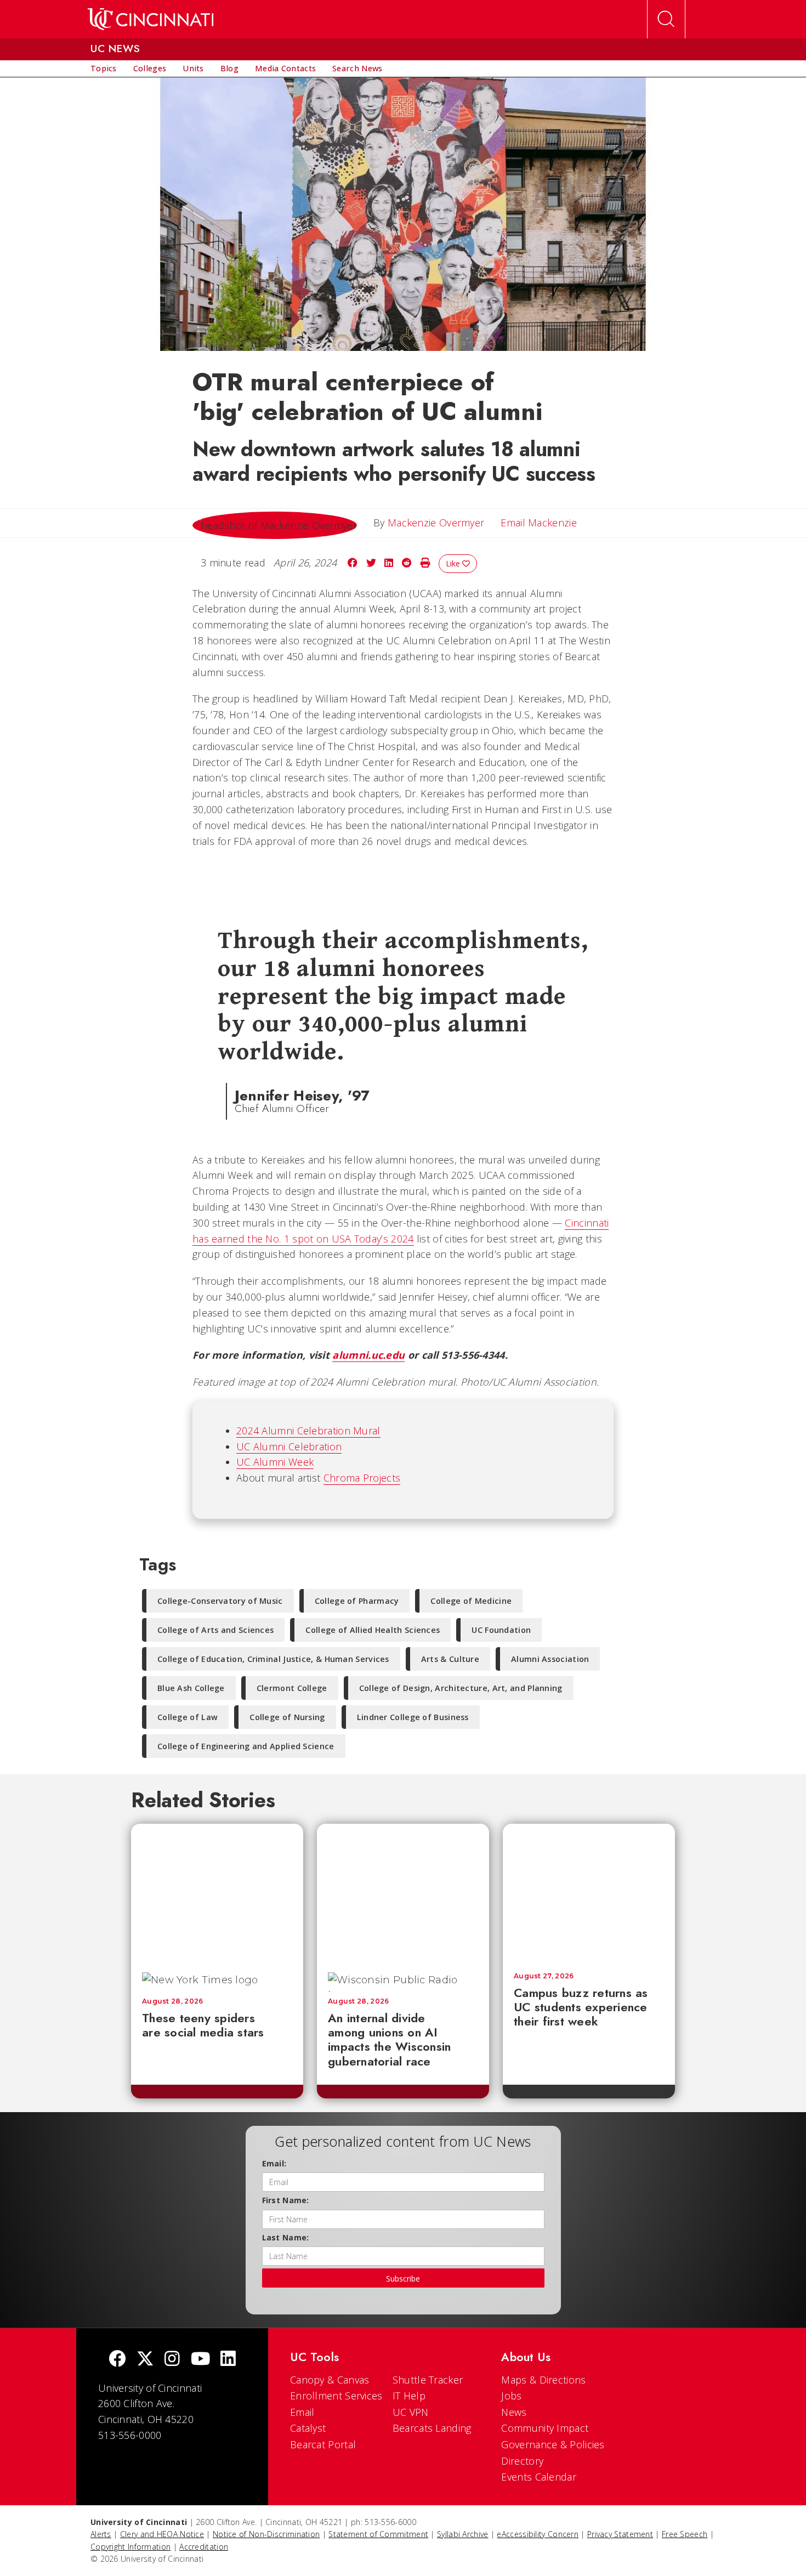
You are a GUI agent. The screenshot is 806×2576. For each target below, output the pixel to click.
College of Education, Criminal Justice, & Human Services (273, 1659)
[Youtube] (200, 2360)
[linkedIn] (228, 2360)
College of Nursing (287, 1717)
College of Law (188, 1717)
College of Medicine (471, 1601)
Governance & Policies (553, 2444)
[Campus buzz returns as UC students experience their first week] (589, 1893)
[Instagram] (172, 2360)
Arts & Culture (450, 1659)
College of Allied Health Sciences (373, 1630)
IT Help (409, 2396)
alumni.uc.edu (368, 1355)
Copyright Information (130, 2547)
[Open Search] (666, 19)
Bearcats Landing (432, 2428)
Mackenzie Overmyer (436, 523)
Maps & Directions (543, 2380)
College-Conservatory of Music (220, 1601)
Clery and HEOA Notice (162, 2534)
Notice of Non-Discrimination (266, 2534)
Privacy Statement (620, 2534)
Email (302, 2412)
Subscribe (403, 2279)
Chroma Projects (362, 1478)
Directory (522, 2461)
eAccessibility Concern (538, 2534)
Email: (274, 2163)
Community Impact (545, 2428)
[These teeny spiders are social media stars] (217, 1893)
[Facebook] (117, 2360)
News (514, 2412)
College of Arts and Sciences (215, 1630)
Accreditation (204, 2547)
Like (454, 563)
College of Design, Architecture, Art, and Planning (461, 1688)
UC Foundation (501, 1630)
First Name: (286, 2200)
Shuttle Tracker (428, 2380)
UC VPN (411, 2412)
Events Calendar (539, 2477)
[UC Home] (151, 19)
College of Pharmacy (357, 1601)
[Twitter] (145, 2360)
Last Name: (286, 2237)
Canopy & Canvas (330, 2380)
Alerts (101, 2534)
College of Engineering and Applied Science (246, 1746)
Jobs (511, 2396)
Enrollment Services (336, 2396)
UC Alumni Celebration (289, 1446)
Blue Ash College (191, 1688)
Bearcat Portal (323, 2444)
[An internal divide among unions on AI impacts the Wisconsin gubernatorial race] (403, 1893)
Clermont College (292, 1688)
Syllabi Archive (463, 2534)
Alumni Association (550, 1659)
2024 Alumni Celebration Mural (308, 1431)
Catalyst (308, 2428)
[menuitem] (104, 69)
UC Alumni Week (275, 1462)
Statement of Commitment (378, 2534)
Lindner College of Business (413, 1717)
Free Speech (685, 2534)
